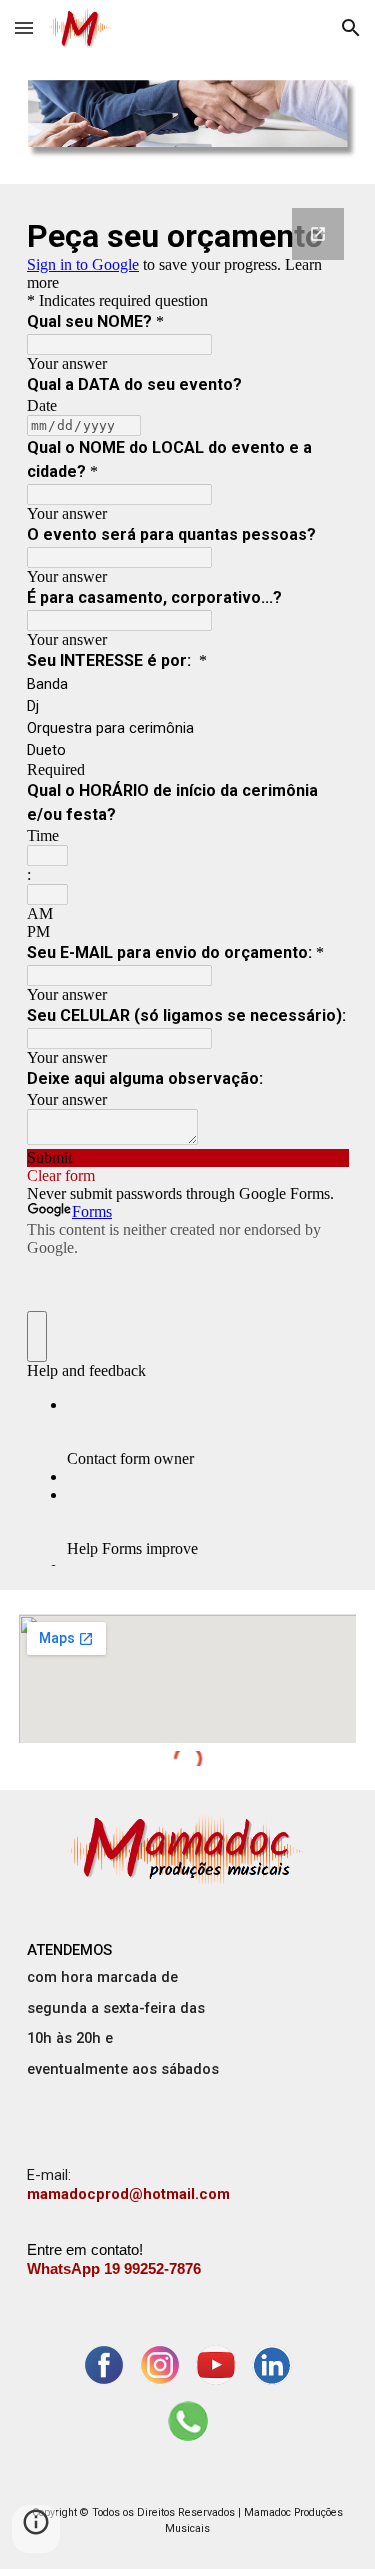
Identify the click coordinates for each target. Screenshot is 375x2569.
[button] (24, 27)
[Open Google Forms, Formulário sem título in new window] (318, 234)
